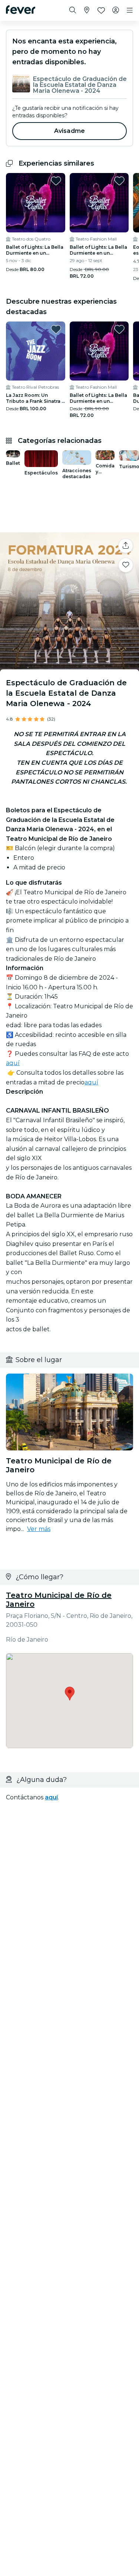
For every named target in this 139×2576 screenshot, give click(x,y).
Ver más (39, 1529)
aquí (13, 1063)
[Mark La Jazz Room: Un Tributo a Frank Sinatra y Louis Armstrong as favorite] (56, 329)
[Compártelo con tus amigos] (126, 546)
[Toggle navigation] (130, 10)
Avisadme (69, 131)
